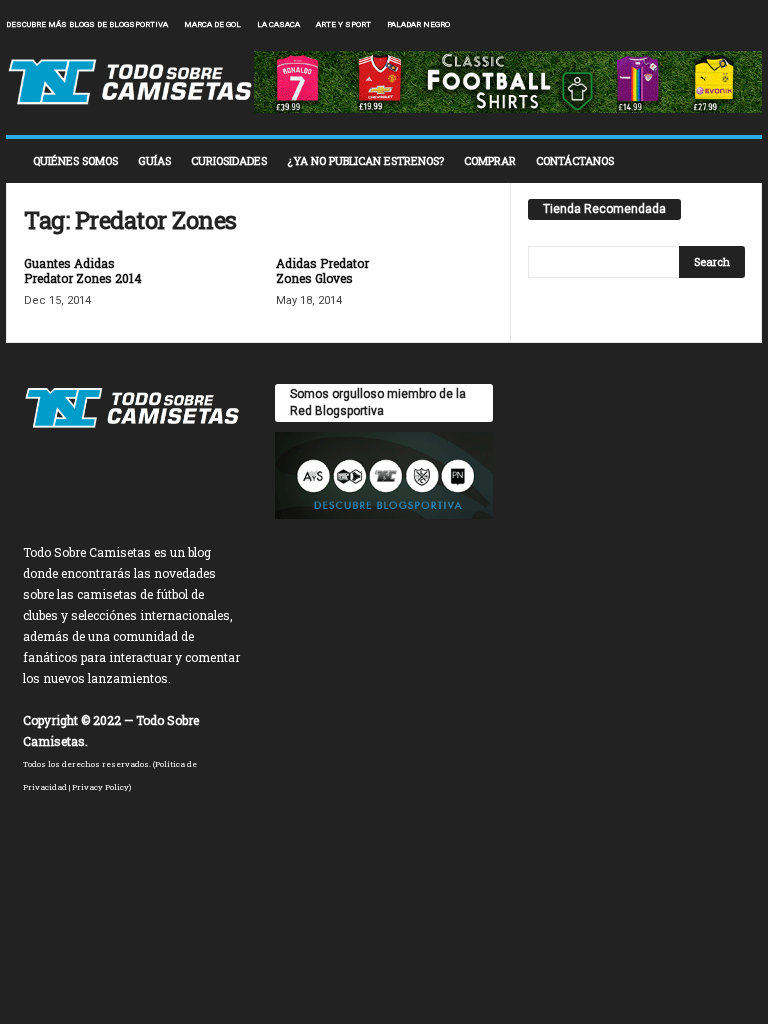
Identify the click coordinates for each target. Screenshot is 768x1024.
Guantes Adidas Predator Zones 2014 (83, 270)
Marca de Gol (212, 24)
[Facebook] (654, 24)
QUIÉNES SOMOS (75, 160)
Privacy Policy (100, 787)
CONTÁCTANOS (575, 160)
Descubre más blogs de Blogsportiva (87, 24)
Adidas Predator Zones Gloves (322, 270)
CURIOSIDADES (229, 160)
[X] (716, 24)
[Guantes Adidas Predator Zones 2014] (202, 286)
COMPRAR (490, 160)
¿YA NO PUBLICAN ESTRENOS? (365, 160)
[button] (732, 161)
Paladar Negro (418, 24)
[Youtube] (747, 24)
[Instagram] (685, 24)
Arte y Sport (343, 24)
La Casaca (278, 24)
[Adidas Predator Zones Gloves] (454, 286)
